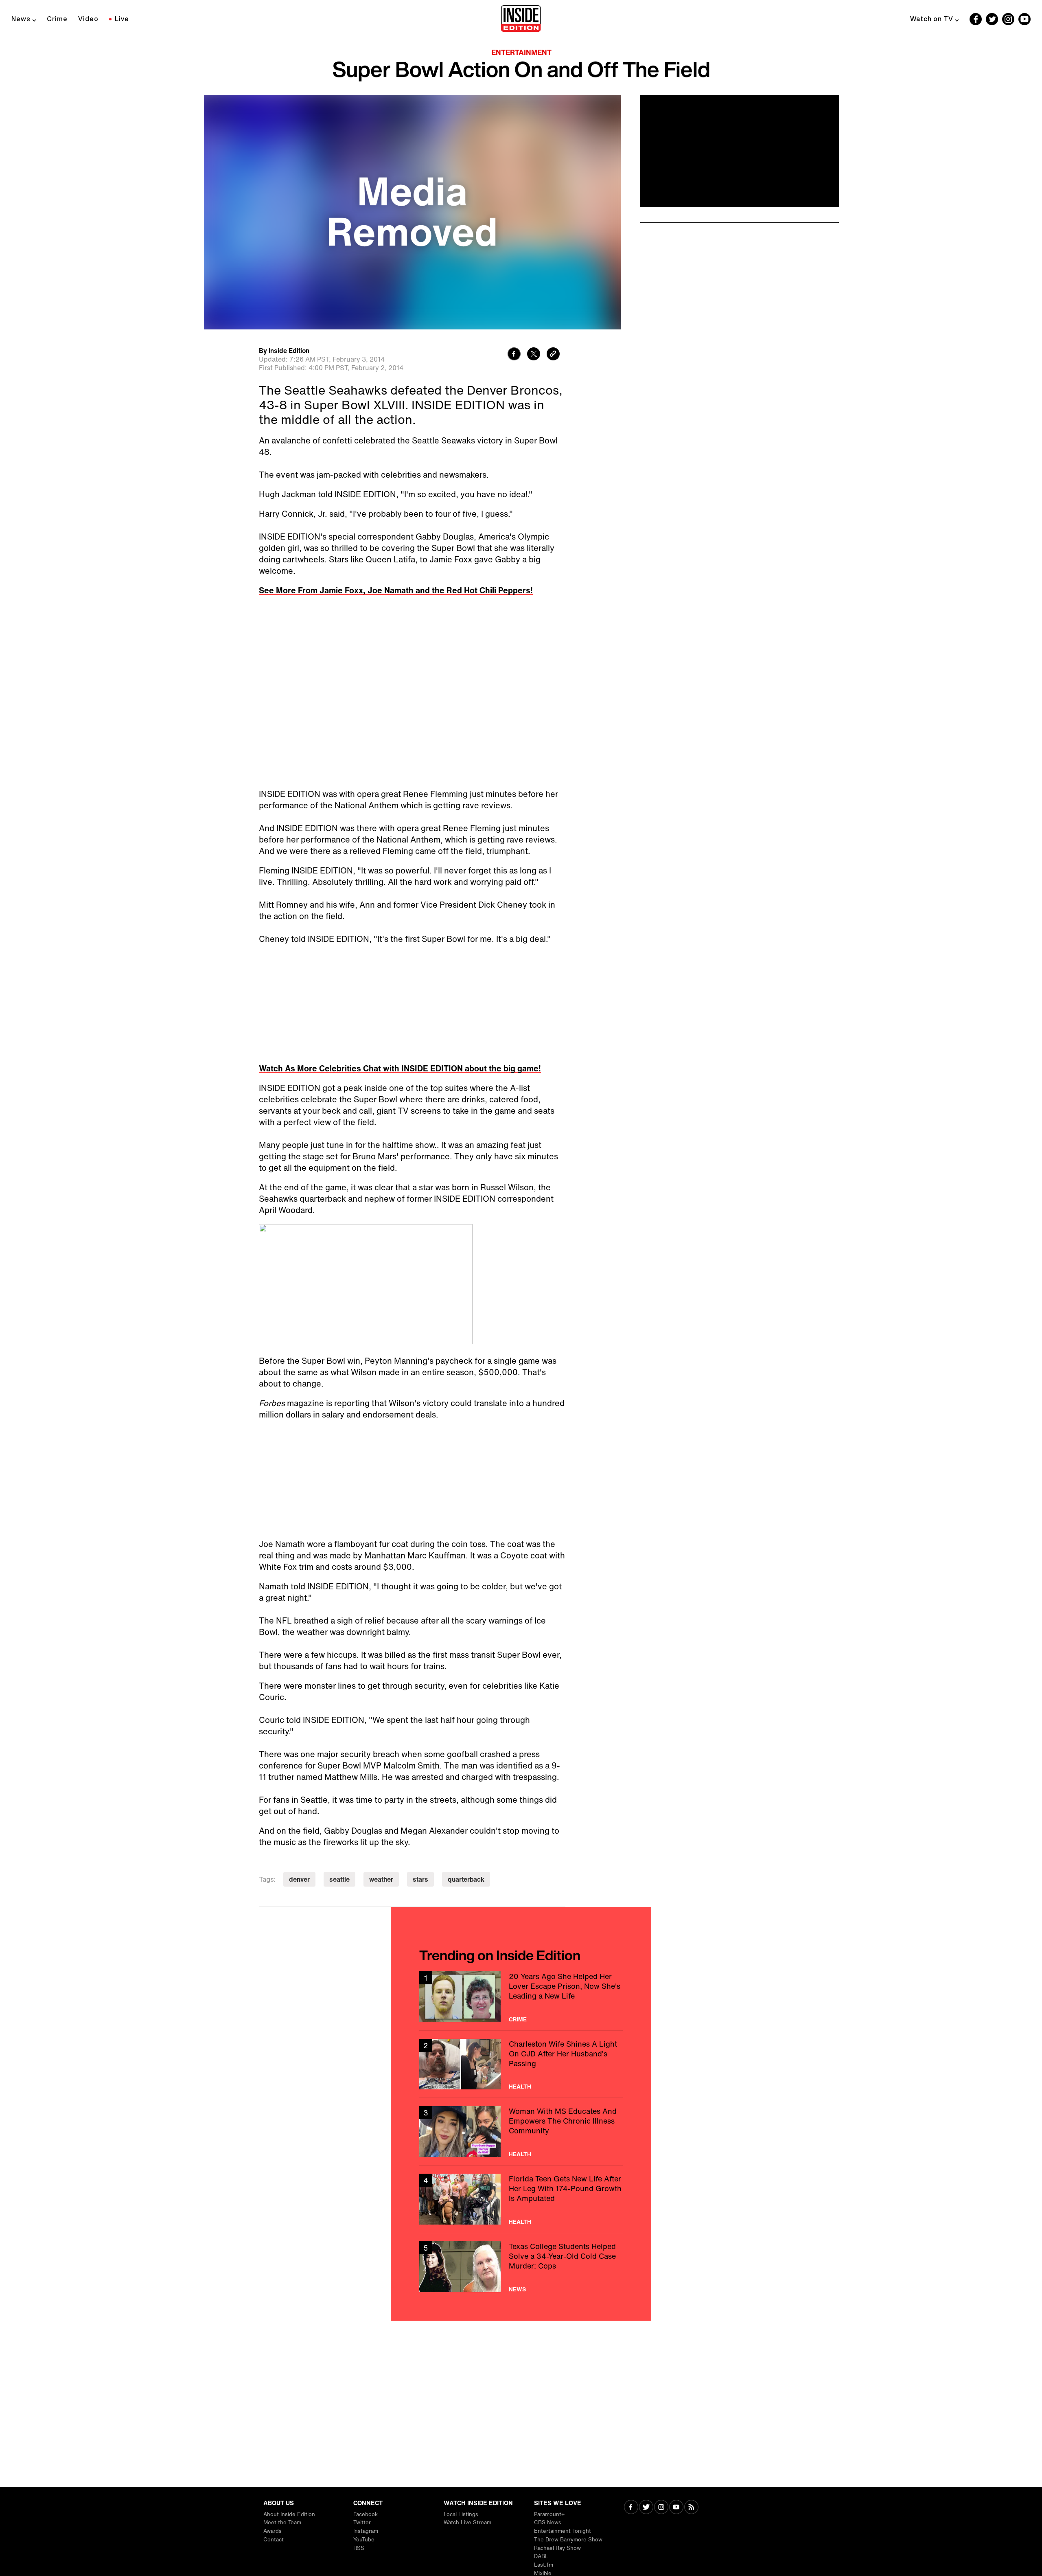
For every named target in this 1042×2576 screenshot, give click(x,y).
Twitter (362, 2522)
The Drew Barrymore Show (568, 2540)
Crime (57, 19)
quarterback (466, 1879)
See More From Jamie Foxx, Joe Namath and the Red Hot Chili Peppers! (396, 590)
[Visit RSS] (691, 2508)
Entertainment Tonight (563, 2531)
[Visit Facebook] (631, 2508)
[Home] (521, 19)
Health (520, 2087)
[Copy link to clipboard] (553, 355)
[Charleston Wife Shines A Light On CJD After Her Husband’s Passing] (521, 2064)
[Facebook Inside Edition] (976, 19)
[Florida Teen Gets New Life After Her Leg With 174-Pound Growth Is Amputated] (521, 2199)
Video (88, 19)
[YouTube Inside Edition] (1024, 19)
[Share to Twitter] (534, 355)
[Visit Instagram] (661, 2508)
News (21, 19)
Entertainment (521, 52)
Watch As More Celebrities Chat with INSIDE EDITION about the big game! (400, 1068)
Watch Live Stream (467, 2522)
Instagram (366, 2531)
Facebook (366, 2514)
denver (299, 1879)
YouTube (364, 2540)
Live (122, 19)
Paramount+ (549, 2514)
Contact (274, 2540)
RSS (359, 2548)
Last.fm (544, 2565)
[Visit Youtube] (676, 2508)
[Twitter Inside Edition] (992, 19)
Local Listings (461, 2514)
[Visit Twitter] (646, 2508)
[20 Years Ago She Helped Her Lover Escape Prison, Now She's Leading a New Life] (521, 1997)
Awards (273, 2531)
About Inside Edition (289, 2514)
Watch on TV (932, 19)
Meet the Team (282, 2522)
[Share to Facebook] (514, 355)
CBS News (548, 2522)
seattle (339, 1879)
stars (420, 1879)
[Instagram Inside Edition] (1008, 19)
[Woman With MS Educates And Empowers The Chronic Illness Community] (521, 2132)
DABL (541, 2556)
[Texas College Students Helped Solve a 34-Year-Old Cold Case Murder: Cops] (521, 2267)
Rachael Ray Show (557, 2548)
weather (381, 1879)
